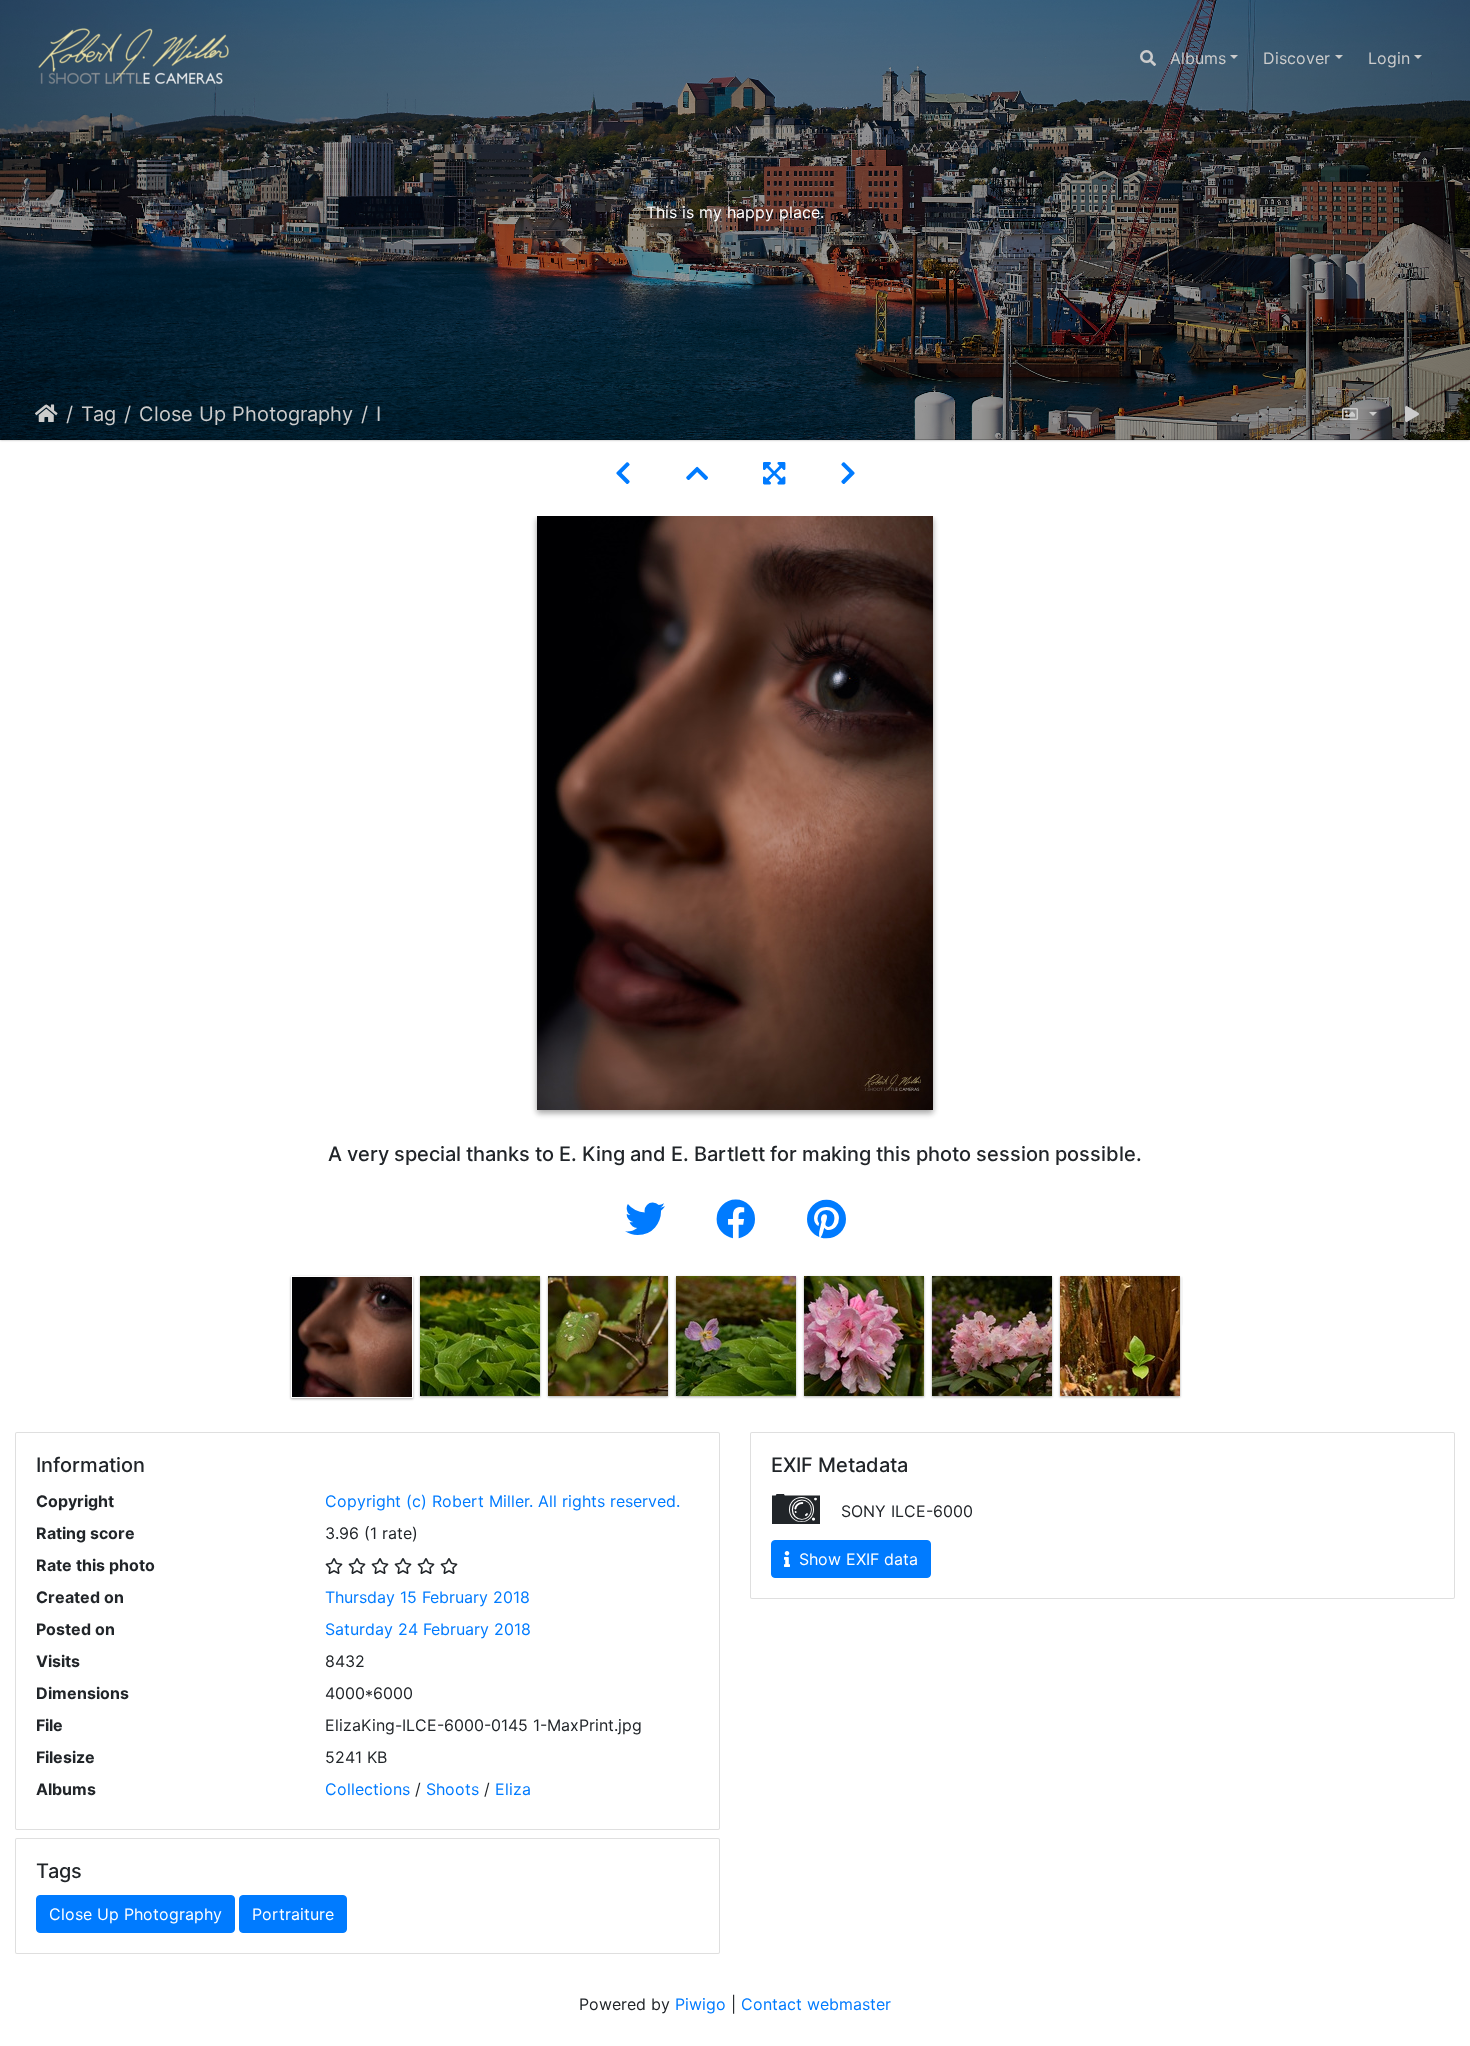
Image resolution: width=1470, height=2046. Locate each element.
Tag (98, 414)
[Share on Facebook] (741, 1219)
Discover (1296, 58)
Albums (1198, 58)
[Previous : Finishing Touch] (626, 473)
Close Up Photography (246, 414)
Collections (367, 1789)
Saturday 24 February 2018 (428, 1629)
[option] (352, 1337)
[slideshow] (1412, 414)
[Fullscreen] (777, 473)
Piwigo (700, 2004)
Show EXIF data (856, 1559)
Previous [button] (273, 1341)
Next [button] (1198, 1341)
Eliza (513, 1789)
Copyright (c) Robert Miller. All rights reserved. (502, 1501)
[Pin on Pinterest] (826, 1219)
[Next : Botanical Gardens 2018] (848, 473)
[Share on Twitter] (650, 1219)
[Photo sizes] (1358, 414)
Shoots (452, 1789)
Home (46, 414)
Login (1389, 58)
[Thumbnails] (700, 473)
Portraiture (293, 1914)
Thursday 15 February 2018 (427, 1597)
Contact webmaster (816, 2004)
